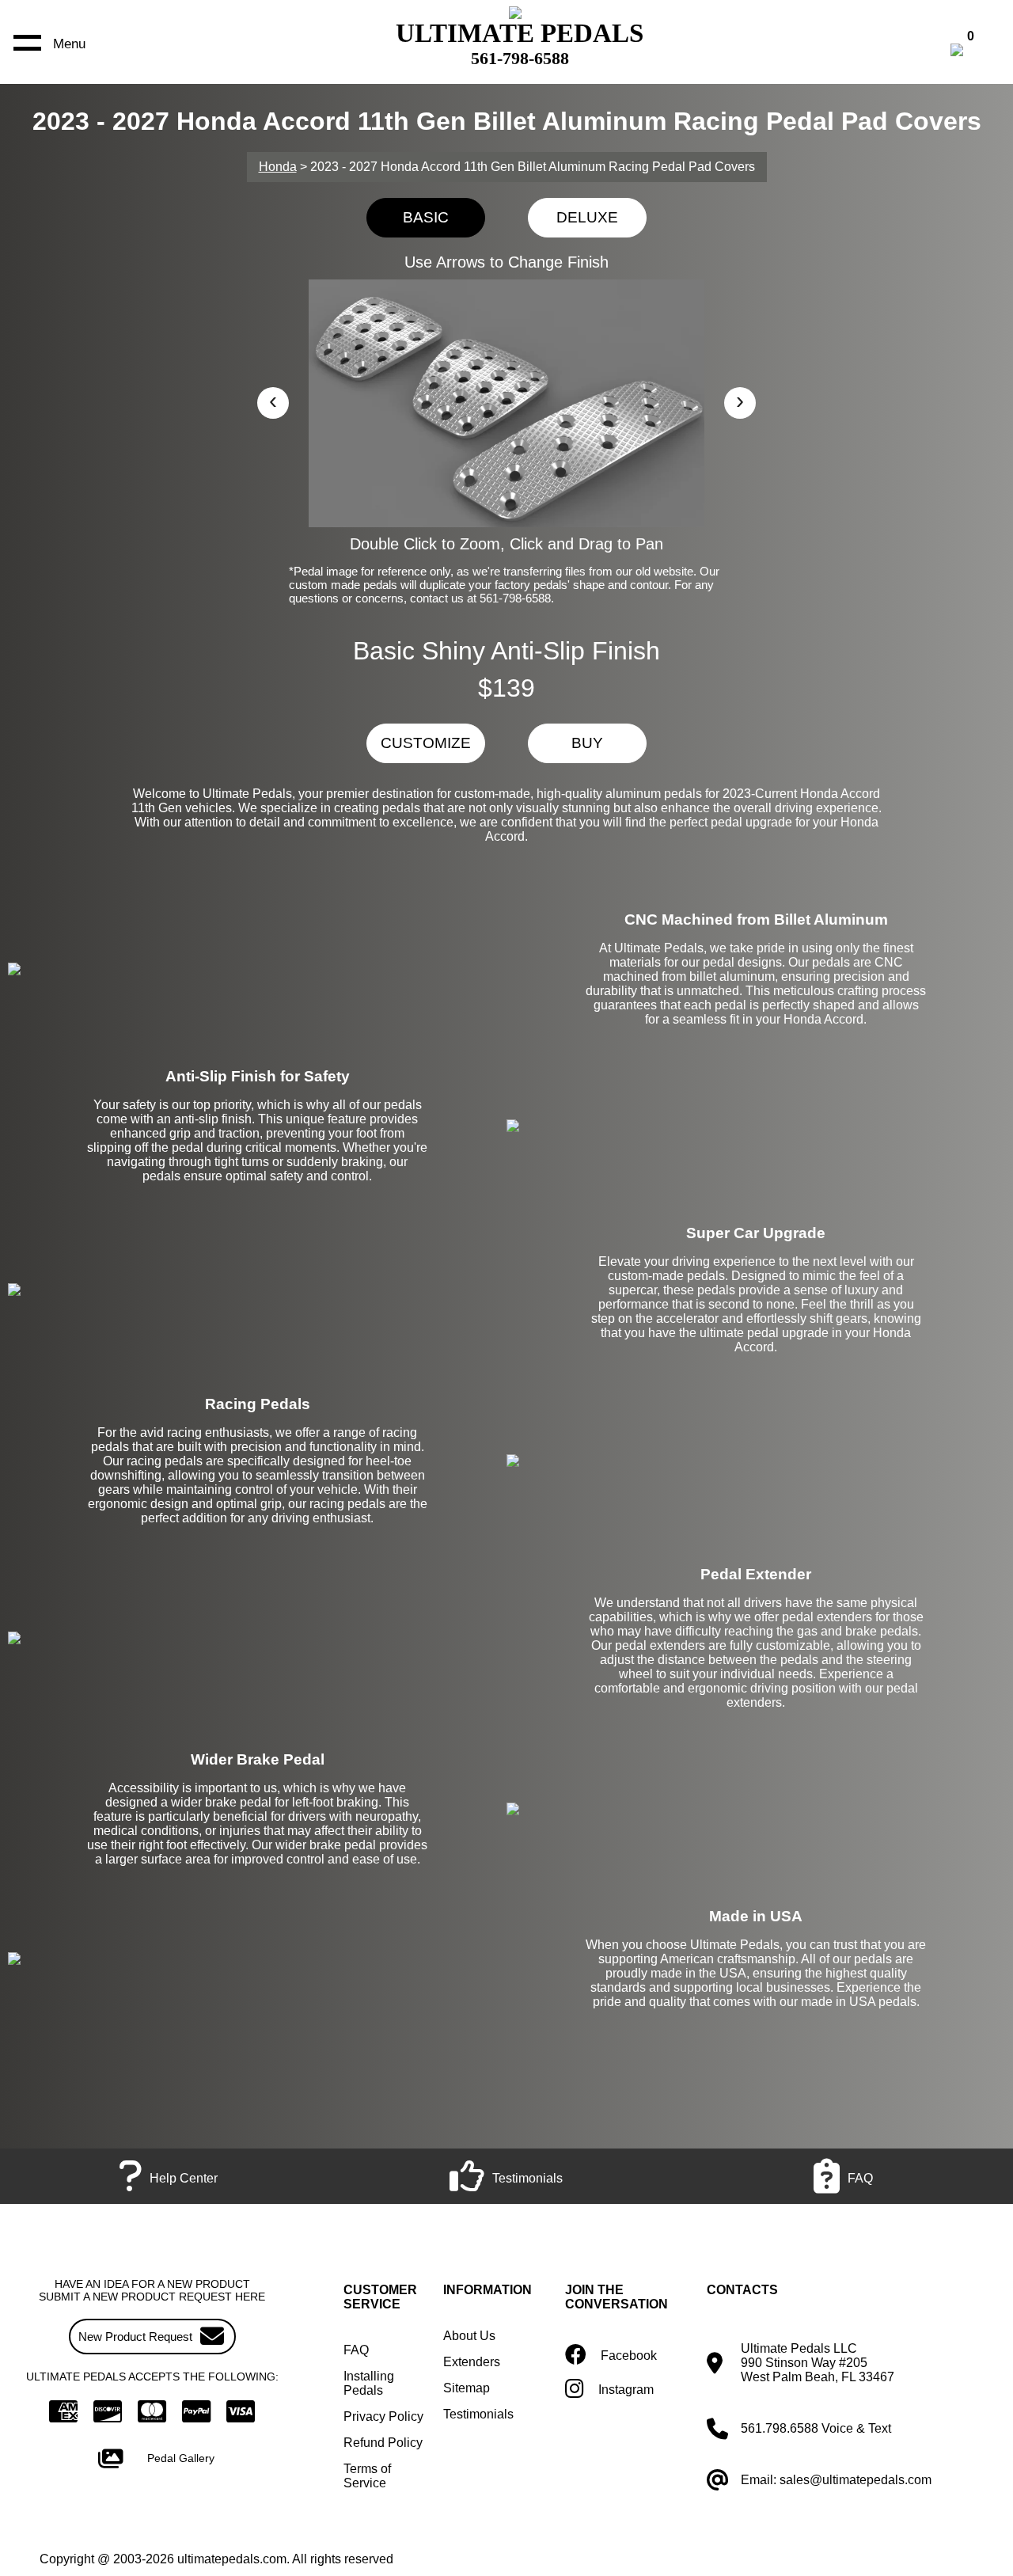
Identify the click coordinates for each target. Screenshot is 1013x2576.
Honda (278, 167)
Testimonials (478, 2414)
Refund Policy (383, 2443)
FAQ (356, 2350)
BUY (587, 743)
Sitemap (467, 2388)
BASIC (426, 217)
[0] (973, 52)
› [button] (740, 400)
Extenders (472, 2362)
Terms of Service (367, 2476)
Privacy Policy (383, 2416)
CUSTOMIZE (426, 743)
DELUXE (587, 217)
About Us (469, 2336)
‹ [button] (273, 400)
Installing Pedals (369, 2383)
